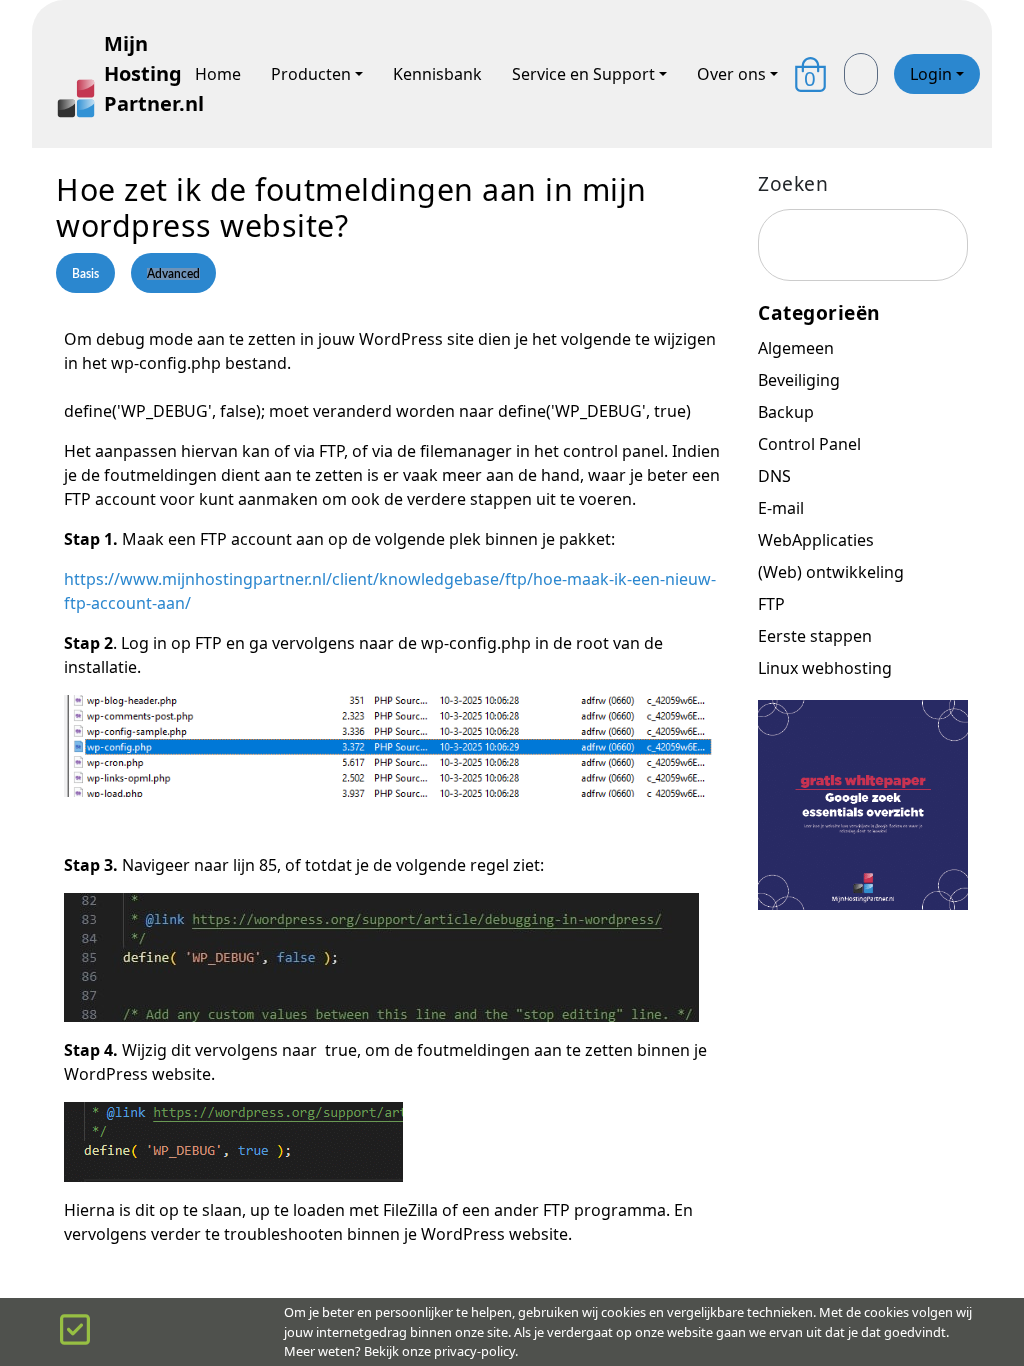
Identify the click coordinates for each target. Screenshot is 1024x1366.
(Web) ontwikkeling (831, 572)
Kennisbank (437, 74)
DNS (774, 476)
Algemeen (796, 348)
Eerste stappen (815, 636)
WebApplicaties (816, 540)
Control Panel (809, 444)
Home (218, 74)
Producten (311, 74)
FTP (771, 604)
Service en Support (583, 74)
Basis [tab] (85, 274)
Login (931, 74)
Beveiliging (799, 380)
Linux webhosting (825, 668)
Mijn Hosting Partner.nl (134, 73)
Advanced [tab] (173, 274)
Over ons (731, 74)
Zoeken (793, 183)
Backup (786, 412)
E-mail (781, 508)
